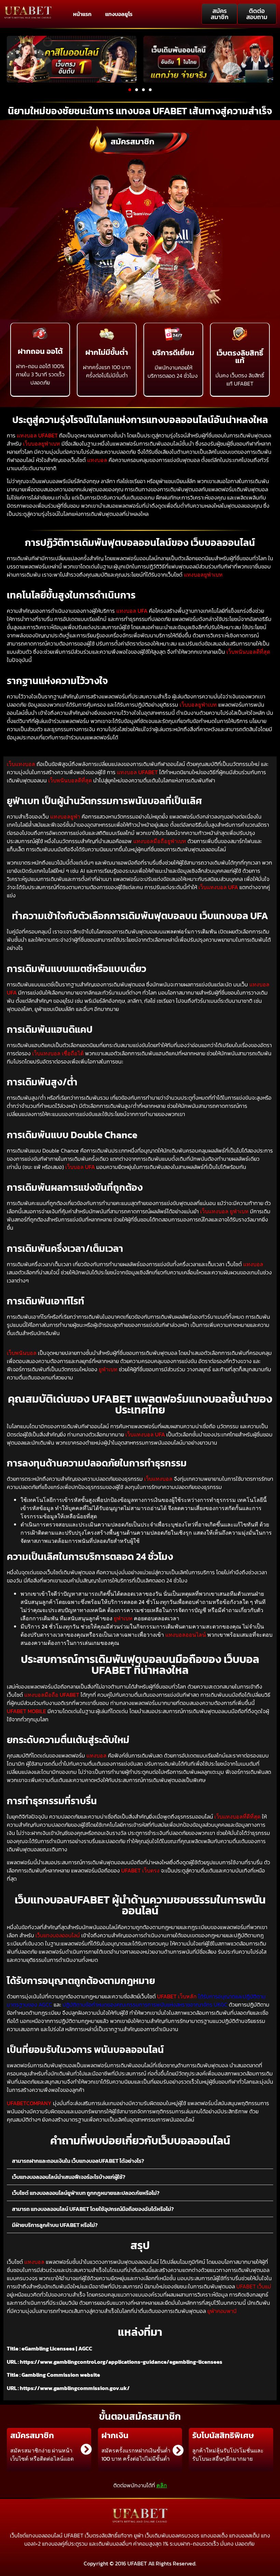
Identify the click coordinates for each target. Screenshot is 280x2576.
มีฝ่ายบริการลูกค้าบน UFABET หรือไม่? (55, 2225)
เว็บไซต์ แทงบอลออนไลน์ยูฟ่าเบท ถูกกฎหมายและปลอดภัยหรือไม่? (86, 2193)
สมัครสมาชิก (132, 141)
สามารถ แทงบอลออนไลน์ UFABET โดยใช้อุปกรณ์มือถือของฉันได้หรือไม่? (93, 2209)
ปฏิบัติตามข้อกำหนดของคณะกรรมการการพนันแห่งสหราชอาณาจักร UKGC (145, 2005)
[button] (130, 90)
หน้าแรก (82, 14)
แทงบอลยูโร (119, 14)
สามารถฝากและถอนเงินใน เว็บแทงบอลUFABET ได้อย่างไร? (78, 2161)
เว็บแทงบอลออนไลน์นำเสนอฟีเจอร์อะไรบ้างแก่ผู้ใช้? (69, 2177)
